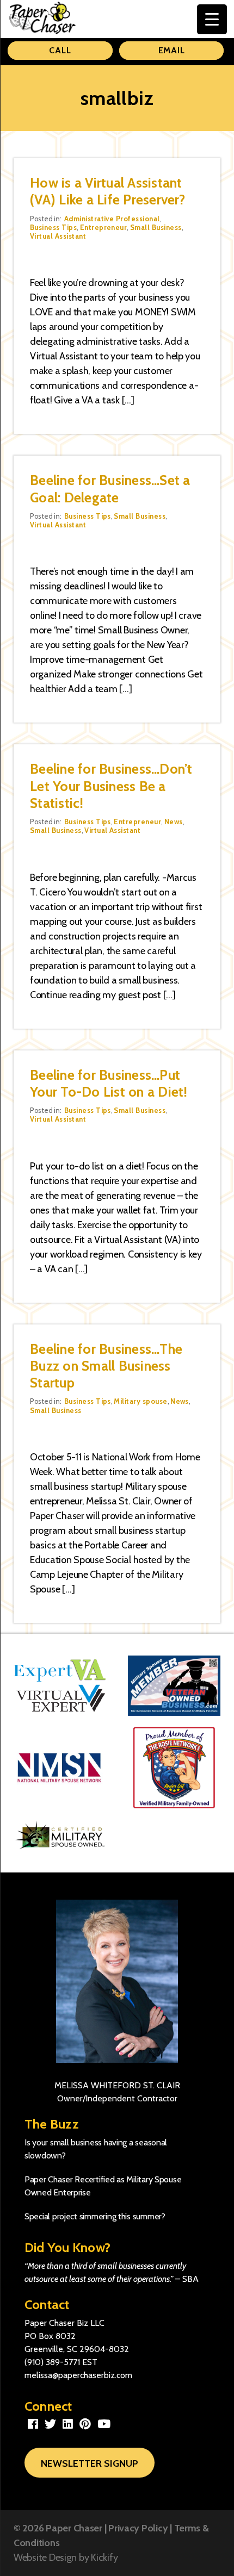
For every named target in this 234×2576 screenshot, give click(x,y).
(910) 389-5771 (52, 2362)
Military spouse (140, 1401)
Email (172, 50)
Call (60, 50)
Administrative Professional (112, 219)
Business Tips (53, 227)
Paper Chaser (74, 2528)
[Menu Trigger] (212, 19)
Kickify (104, 2558)
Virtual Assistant (58, 236)
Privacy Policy (138, 2528)
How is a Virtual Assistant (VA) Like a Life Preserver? (107, 191)
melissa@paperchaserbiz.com (78, 2375)
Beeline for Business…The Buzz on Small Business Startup (106, 1366)
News (174, 822)
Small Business (156, 227)
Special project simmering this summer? (95, 2216)
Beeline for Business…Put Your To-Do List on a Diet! (109, 1083)
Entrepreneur (104, 227)
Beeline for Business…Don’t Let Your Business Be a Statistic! (111, 786)
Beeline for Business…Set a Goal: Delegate (110, 489)
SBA (190, 2279)
